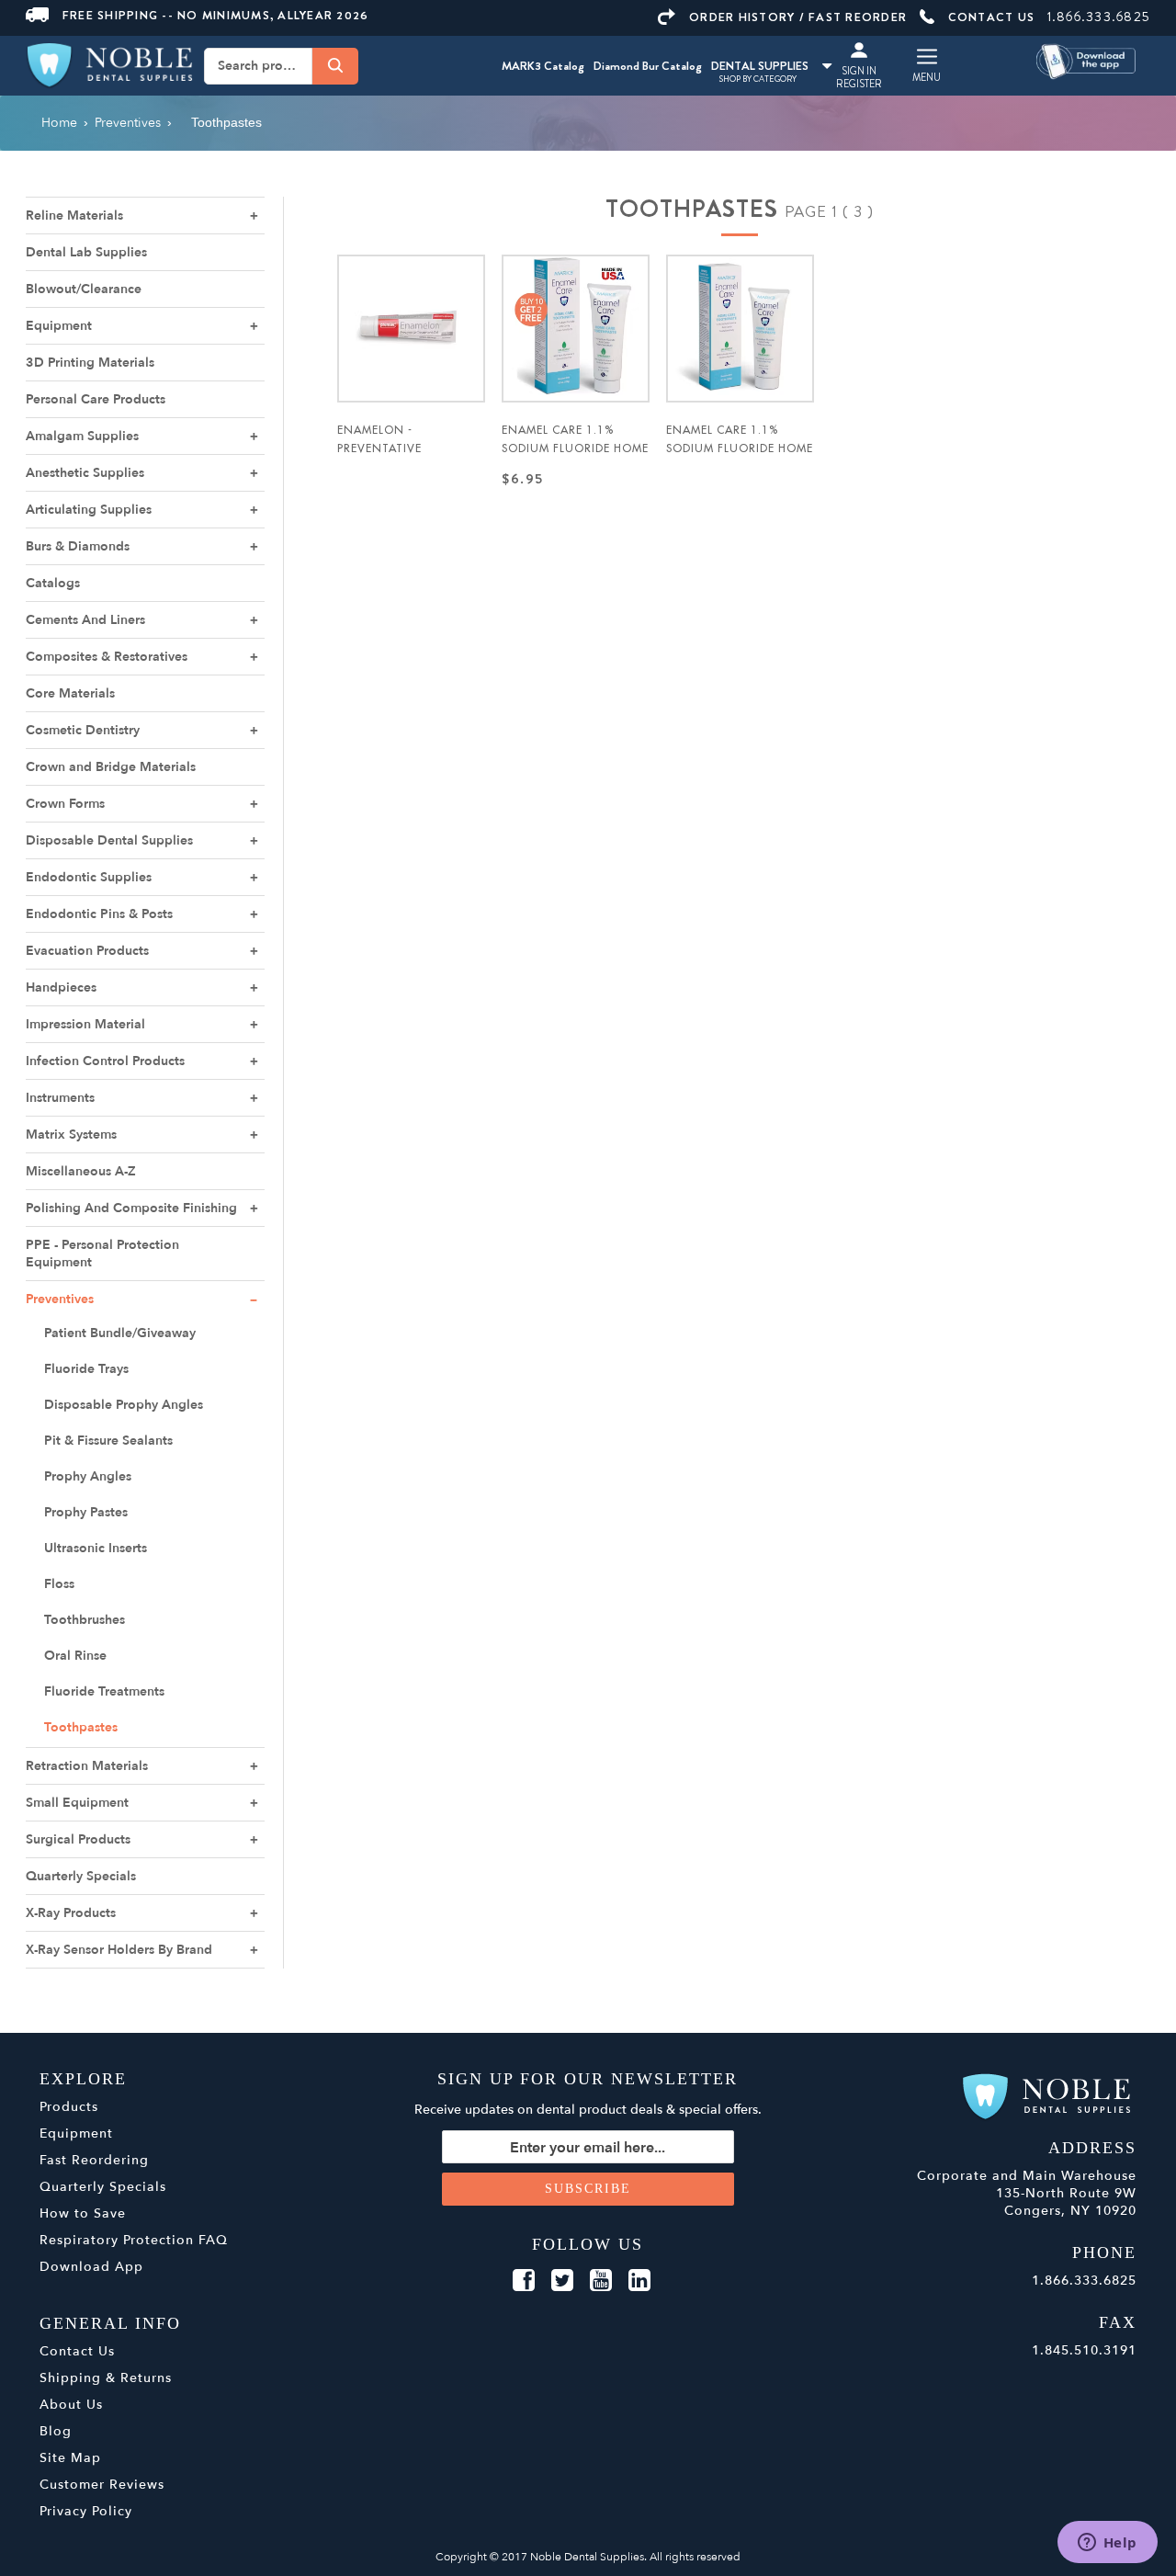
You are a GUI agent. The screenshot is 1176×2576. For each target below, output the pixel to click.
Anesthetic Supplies (85, 473)
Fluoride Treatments (104, 1691)
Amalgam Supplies (82, 436)
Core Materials (70, 693)
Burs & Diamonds (78, 546)
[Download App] (1088, 60)
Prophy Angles (88, 1476)
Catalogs (53, 583)
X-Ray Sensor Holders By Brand (119, 1950)
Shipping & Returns (106, 2378)
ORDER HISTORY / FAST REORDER (798, 17)
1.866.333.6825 (1099, 17)
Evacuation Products (87, 951)
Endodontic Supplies (89, 877)
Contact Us (77, 2351)
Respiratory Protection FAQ (134, 2240)
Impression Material (85, 1024)
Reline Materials (74, 216)
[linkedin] (639, 2281)
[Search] (335, 65)
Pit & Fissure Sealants (108, 1441)
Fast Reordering (94, 2160)
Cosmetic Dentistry (83, 730)
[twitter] (562, 2281)
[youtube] (601, 2281)
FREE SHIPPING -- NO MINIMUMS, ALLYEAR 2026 (216, 15)
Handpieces (61, 987)
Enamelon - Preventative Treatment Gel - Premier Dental (389, 458)
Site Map (70, 2458)
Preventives (60, 1299)
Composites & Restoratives (107, 657)
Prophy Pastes (86, 1512)
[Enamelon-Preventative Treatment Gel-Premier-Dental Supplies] (411, 329)
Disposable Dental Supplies (109, 840)
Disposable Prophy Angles (124, 1405)
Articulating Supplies (89, 510)
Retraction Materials (87, 1766)
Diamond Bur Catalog (648, 66)
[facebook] (524, 2281)
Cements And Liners (85, 620)
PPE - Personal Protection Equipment (102, 1254)
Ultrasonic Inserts (96, 1548)
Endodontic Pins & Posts (99, 914)
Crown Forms (65, 804)
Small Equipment (77, 1803)
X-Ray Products (71, 1913)
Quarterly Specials (81, 1876)
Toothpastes (81, 1727)
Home (59, 123)
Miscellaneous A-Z (81, 1171)
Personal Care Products (96, 399)
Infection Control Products (105, 1061)
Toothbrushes (85, 1620)
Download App (91, 2267)
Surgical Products (78, 1839)
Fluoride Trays (86, 1369)
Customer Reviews (102, 2485)
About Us (71, 2405)
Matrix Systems (71, 1135)
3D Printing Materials (90, 363)
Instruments (60, 1098)
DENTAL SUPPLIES (760, 66)
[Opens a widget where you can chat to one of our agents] (1107, 2544)
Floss (59, 1584)
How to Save (83, 2213)
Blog (56, 2431)
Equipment (59, 326)
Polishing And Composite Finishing (131, 1208)
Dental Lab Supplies (86, 252)
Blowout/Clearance (84, 289)
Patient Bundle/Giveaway (120, 1333)
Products (69, 2107)
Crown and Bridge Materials (111, 767)
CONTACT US (992, 17)
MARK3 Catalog (543, 66)
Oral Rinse (75, 1656)
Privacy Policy (86, 2511)
